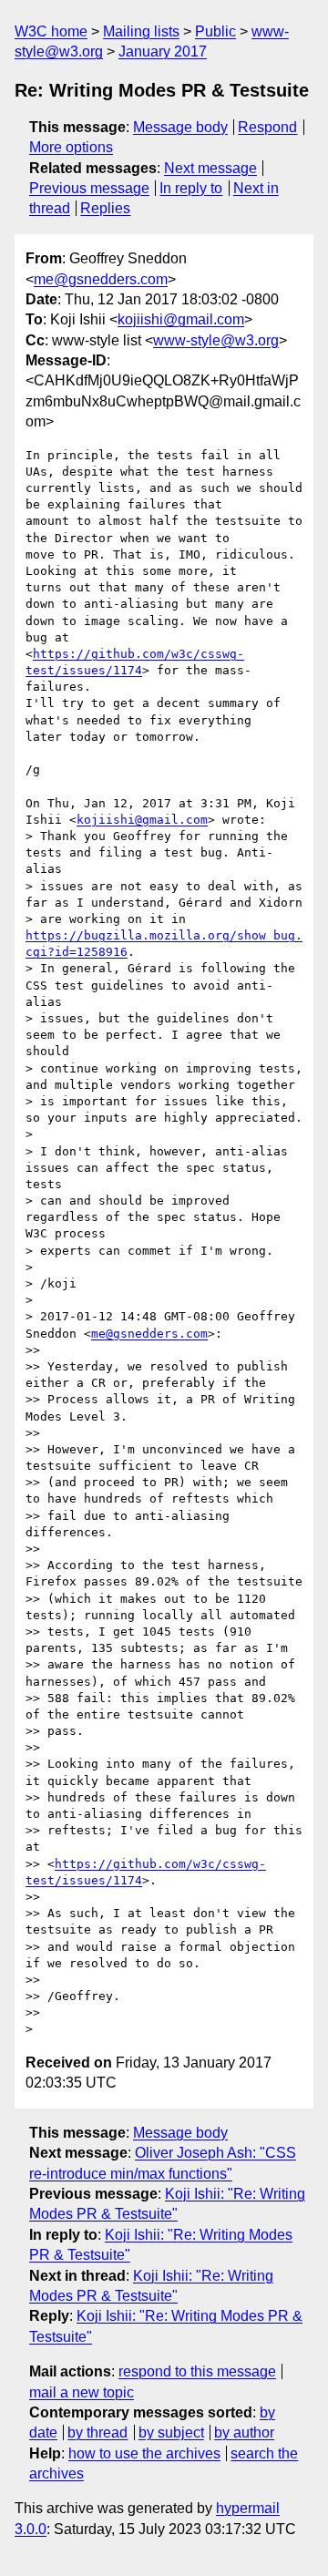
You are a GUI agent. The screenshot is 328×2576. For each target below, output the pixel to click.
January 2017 (163, 51)
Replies (105, 208)
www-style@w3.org (216, 340)
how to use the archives (144, 2453)
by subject (171, 2432)
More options (71, 147)
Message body (180, 127)
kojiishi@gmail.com (181, 319)
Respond (267, 127)
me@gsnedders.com (101, 279)
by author (244, 2432)
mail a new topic (82, 2392)
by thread (97, 2432)
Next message (210, 168)
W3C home (51, 31)
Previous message (89, 188)
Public (215, 31)
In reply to (191, 188)
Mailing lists (141, 31)
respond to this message (197, 2371)
